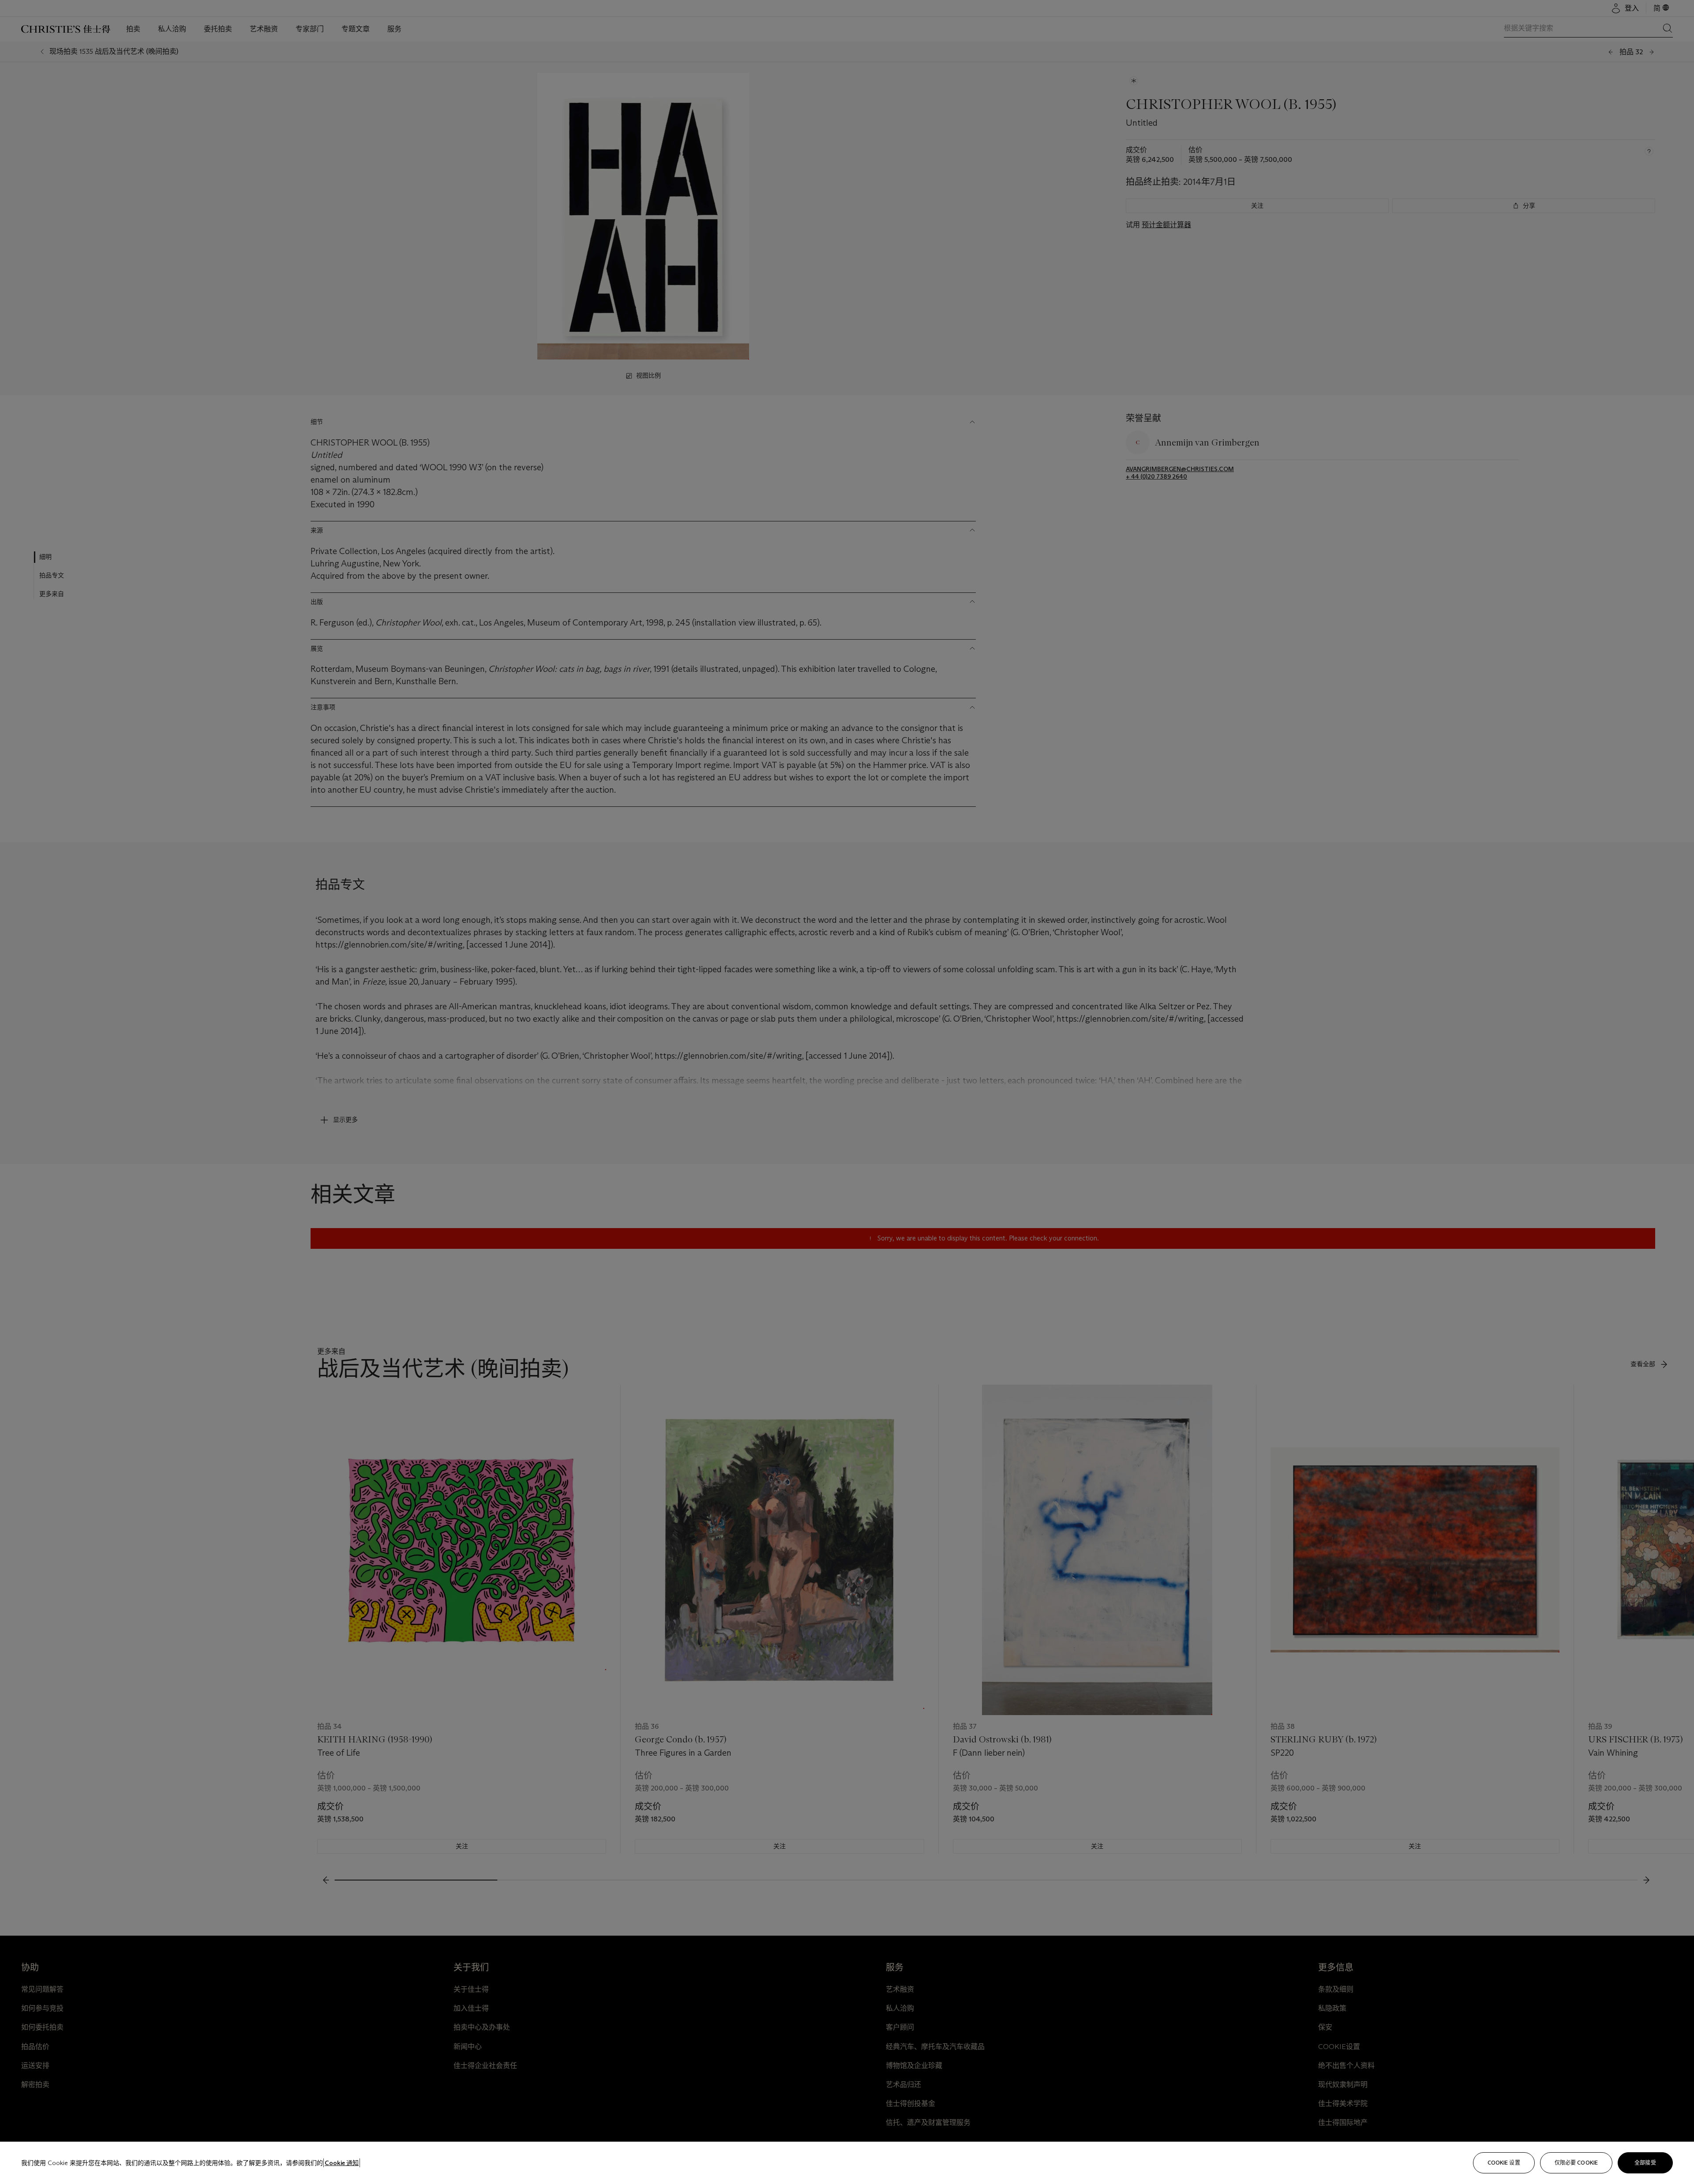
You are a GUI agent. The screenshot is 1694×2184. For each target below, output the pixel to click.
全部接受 (1645, 2163)
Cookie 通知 (342, 2163)
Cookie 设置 (1504, 2163)
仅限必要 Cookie (1576, 2163)
